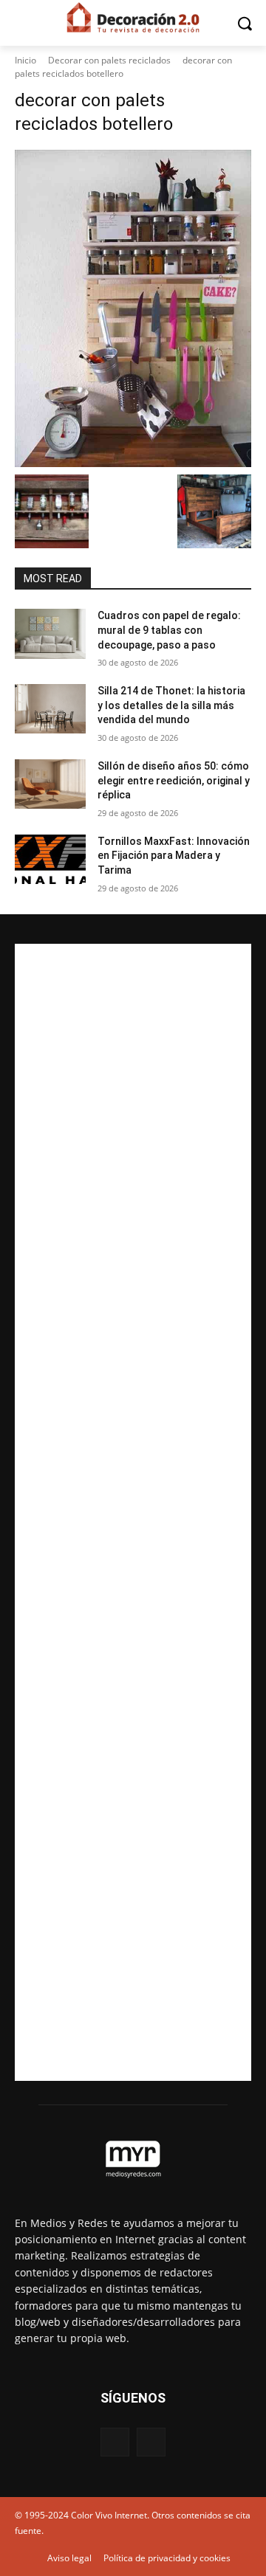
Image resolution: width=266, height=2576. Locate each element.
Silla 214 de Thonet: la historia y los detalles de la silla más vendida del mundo (171, 705)
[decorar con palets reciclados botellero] (133, 308)
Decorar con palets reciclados (109, 60)
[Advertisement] (133, 1512)
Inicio (25, 60)
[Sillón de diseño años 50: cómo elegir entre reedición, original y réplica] (50, 784)
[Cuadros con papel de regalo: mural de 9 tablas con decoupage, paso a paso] (50, 633)
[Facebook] (115, 2442)
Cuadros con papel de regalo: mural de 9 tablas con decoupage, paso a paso (169, 630)
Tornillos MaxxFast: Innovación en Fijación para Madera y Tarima (174, 856)
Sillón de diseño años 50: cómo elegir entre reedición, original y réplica (174, 780)
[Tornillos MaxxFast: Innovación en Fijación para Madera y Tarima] (50, 859)
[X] (151, 2442)
